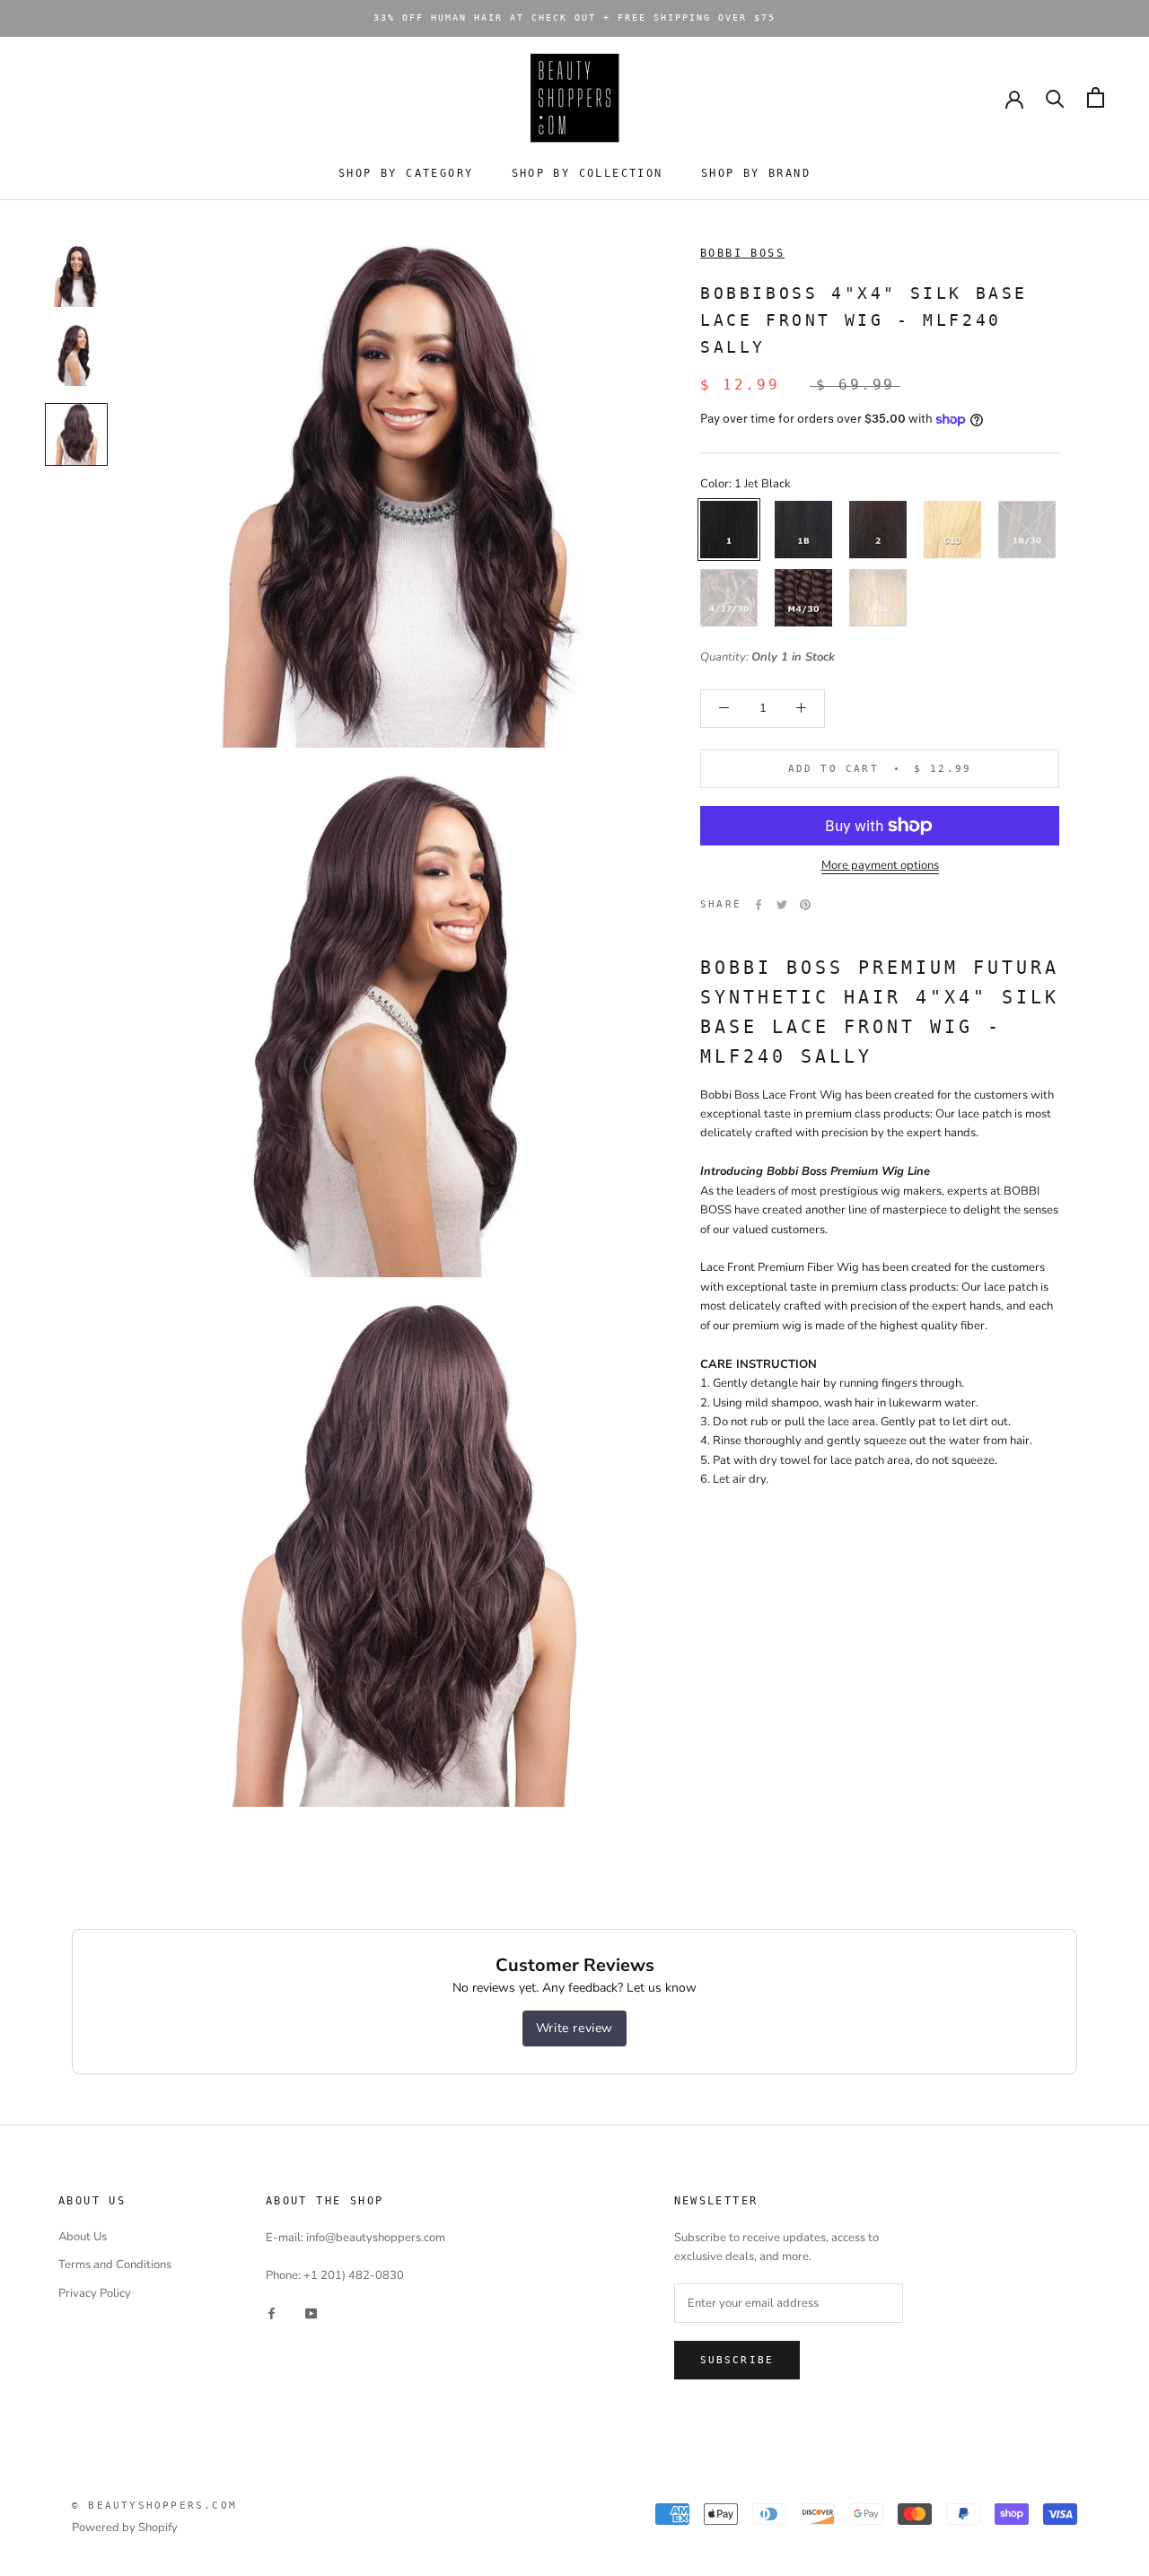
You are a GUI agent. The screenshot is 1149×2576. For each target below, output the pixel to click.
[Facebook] (759, 905)
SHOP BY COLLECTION (588, 173)
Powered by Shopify (125, 2528)
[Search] (1055, 97)
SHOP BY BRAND (756, 173)
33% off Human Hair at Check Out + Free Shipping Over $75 (574, 18)
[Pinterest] (805, 905)
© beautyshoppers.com (154, 2506)
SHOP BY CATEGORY (406, 173)
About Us (83, 2237)
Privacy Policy (95, 2293)
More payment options (880, 865)
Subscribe (737, 2360)
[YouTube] (311, 2313)
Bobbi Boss (742, 253)
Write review (574, 2028)
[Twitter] (782, 905)
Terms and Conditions (115, 2265)
